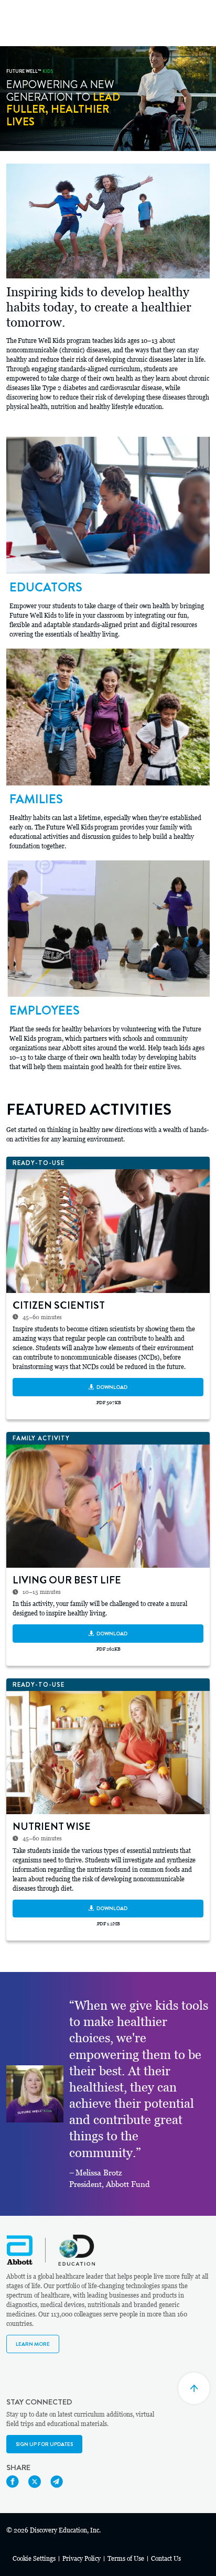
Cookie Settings (34, 2559)
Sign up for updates (44, 2444)
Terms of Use (126, 2559)
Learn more (33, 2344)
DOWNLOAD (112, 1387)
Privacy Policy (82, 2559)
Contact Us (166, 2559)
